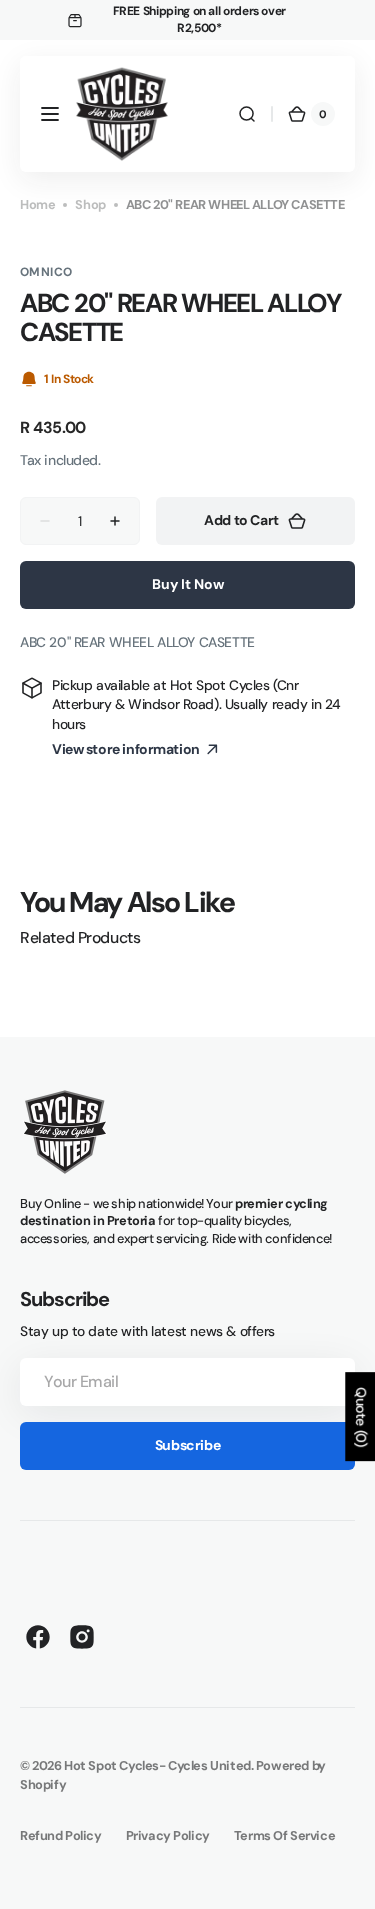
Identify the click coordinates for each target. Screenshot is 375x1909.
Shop (90, 204)
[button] (50, 114)
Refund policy (61, 1835)
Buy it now (188, 584)
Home (37, 204)
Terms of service (284, 1835)
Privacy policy (168, 1835)
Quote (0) (361, 1416)
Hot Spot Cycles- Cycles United (157, 1765)
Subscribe (187, 1445)
